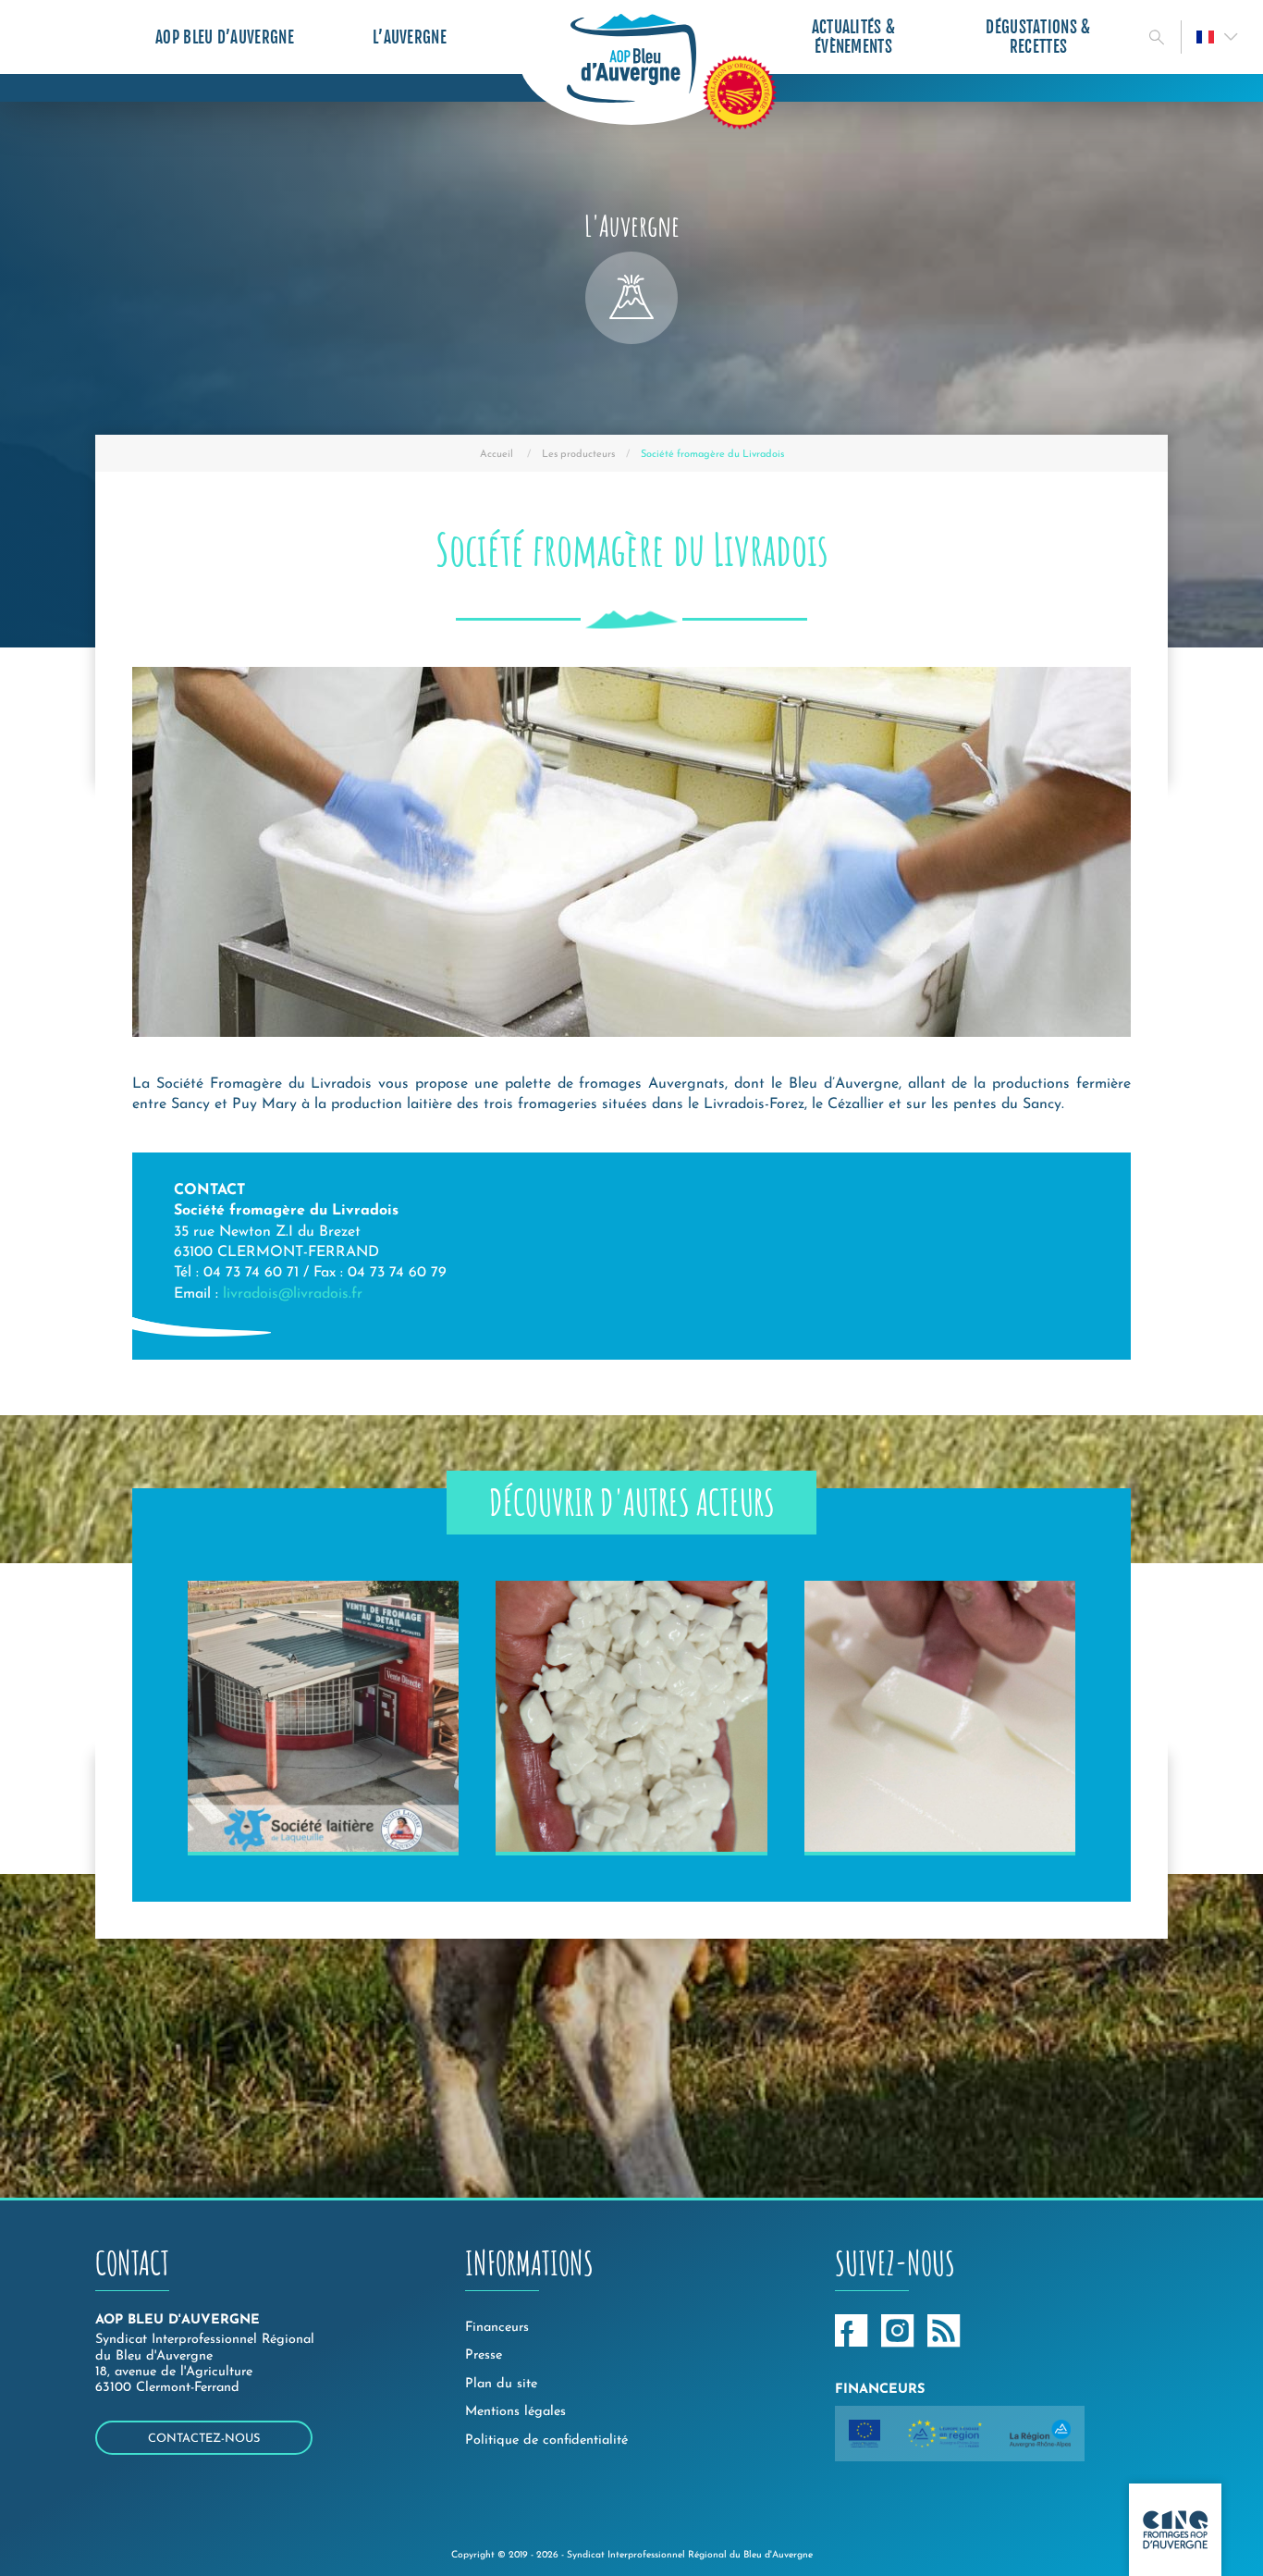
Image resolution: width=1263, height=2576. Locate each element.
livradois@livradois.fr (293, 1294)
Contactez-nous (204, 2439)
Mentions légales (515, 2412)
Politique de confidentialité (546, 2440)
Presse (484, 2355)
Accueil (497, 455)
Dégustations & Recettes (1038, 37)
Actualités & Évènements (854, 37)
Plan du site (501, 2384)
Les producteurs (578, 455)
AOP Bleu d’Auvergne (225, 37)
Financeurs (497, 2328)
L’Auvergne (410, 37)
